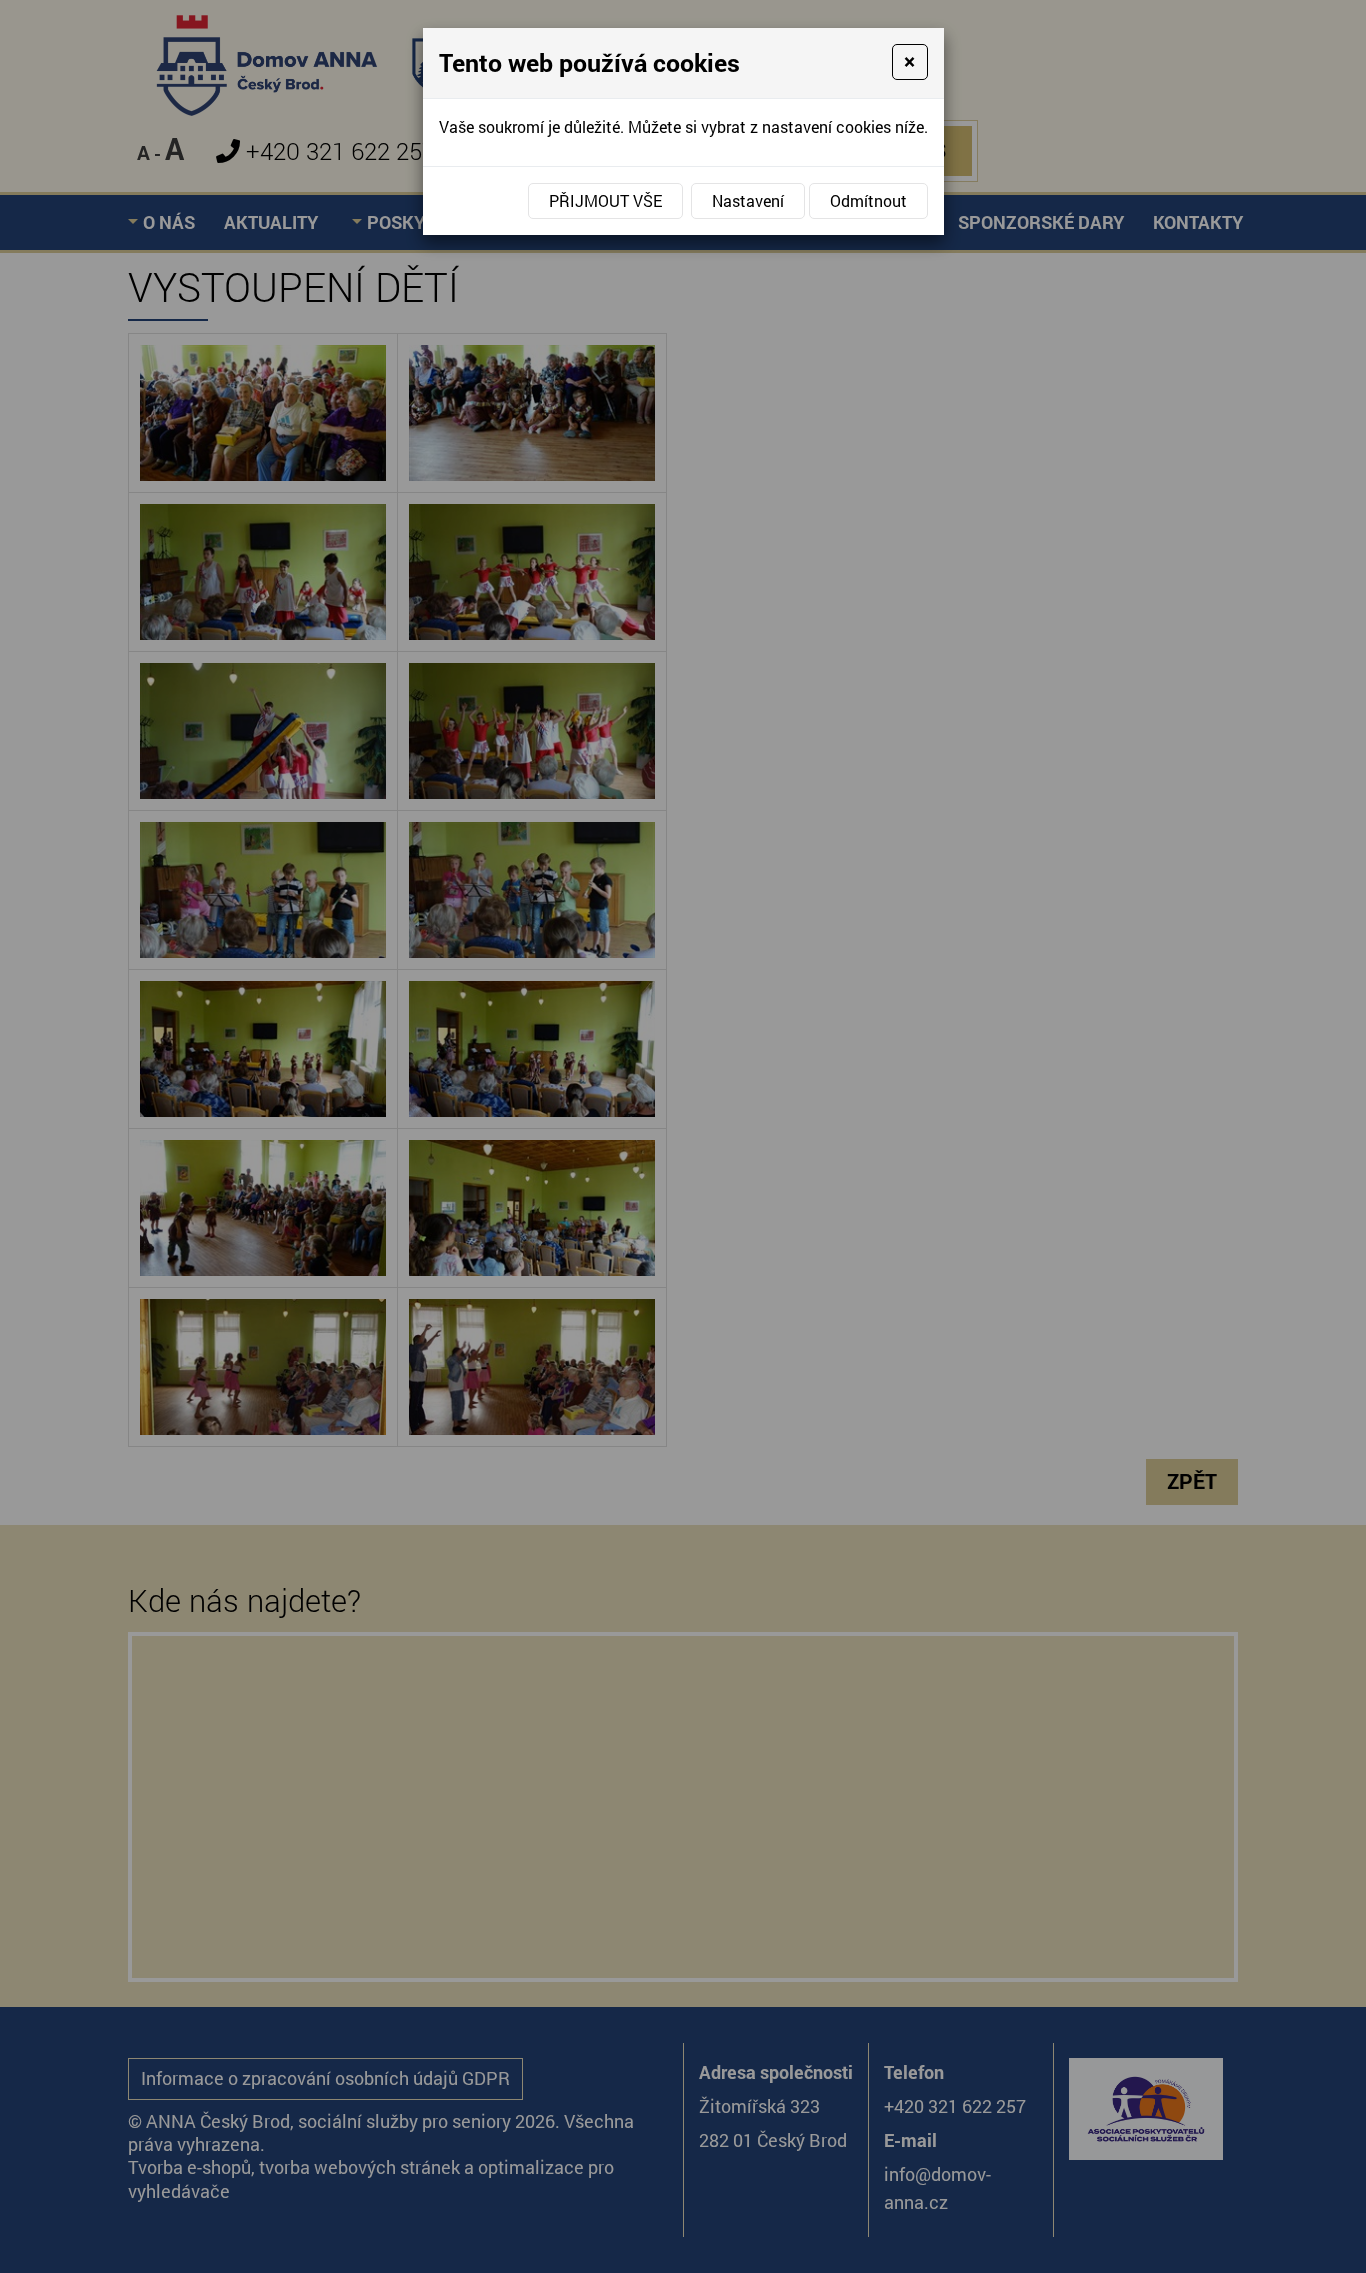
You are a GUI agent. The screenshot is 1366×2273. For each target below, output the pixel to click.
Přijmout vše (605, 200)
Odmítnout (868, 200)
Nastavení (748, 200)
